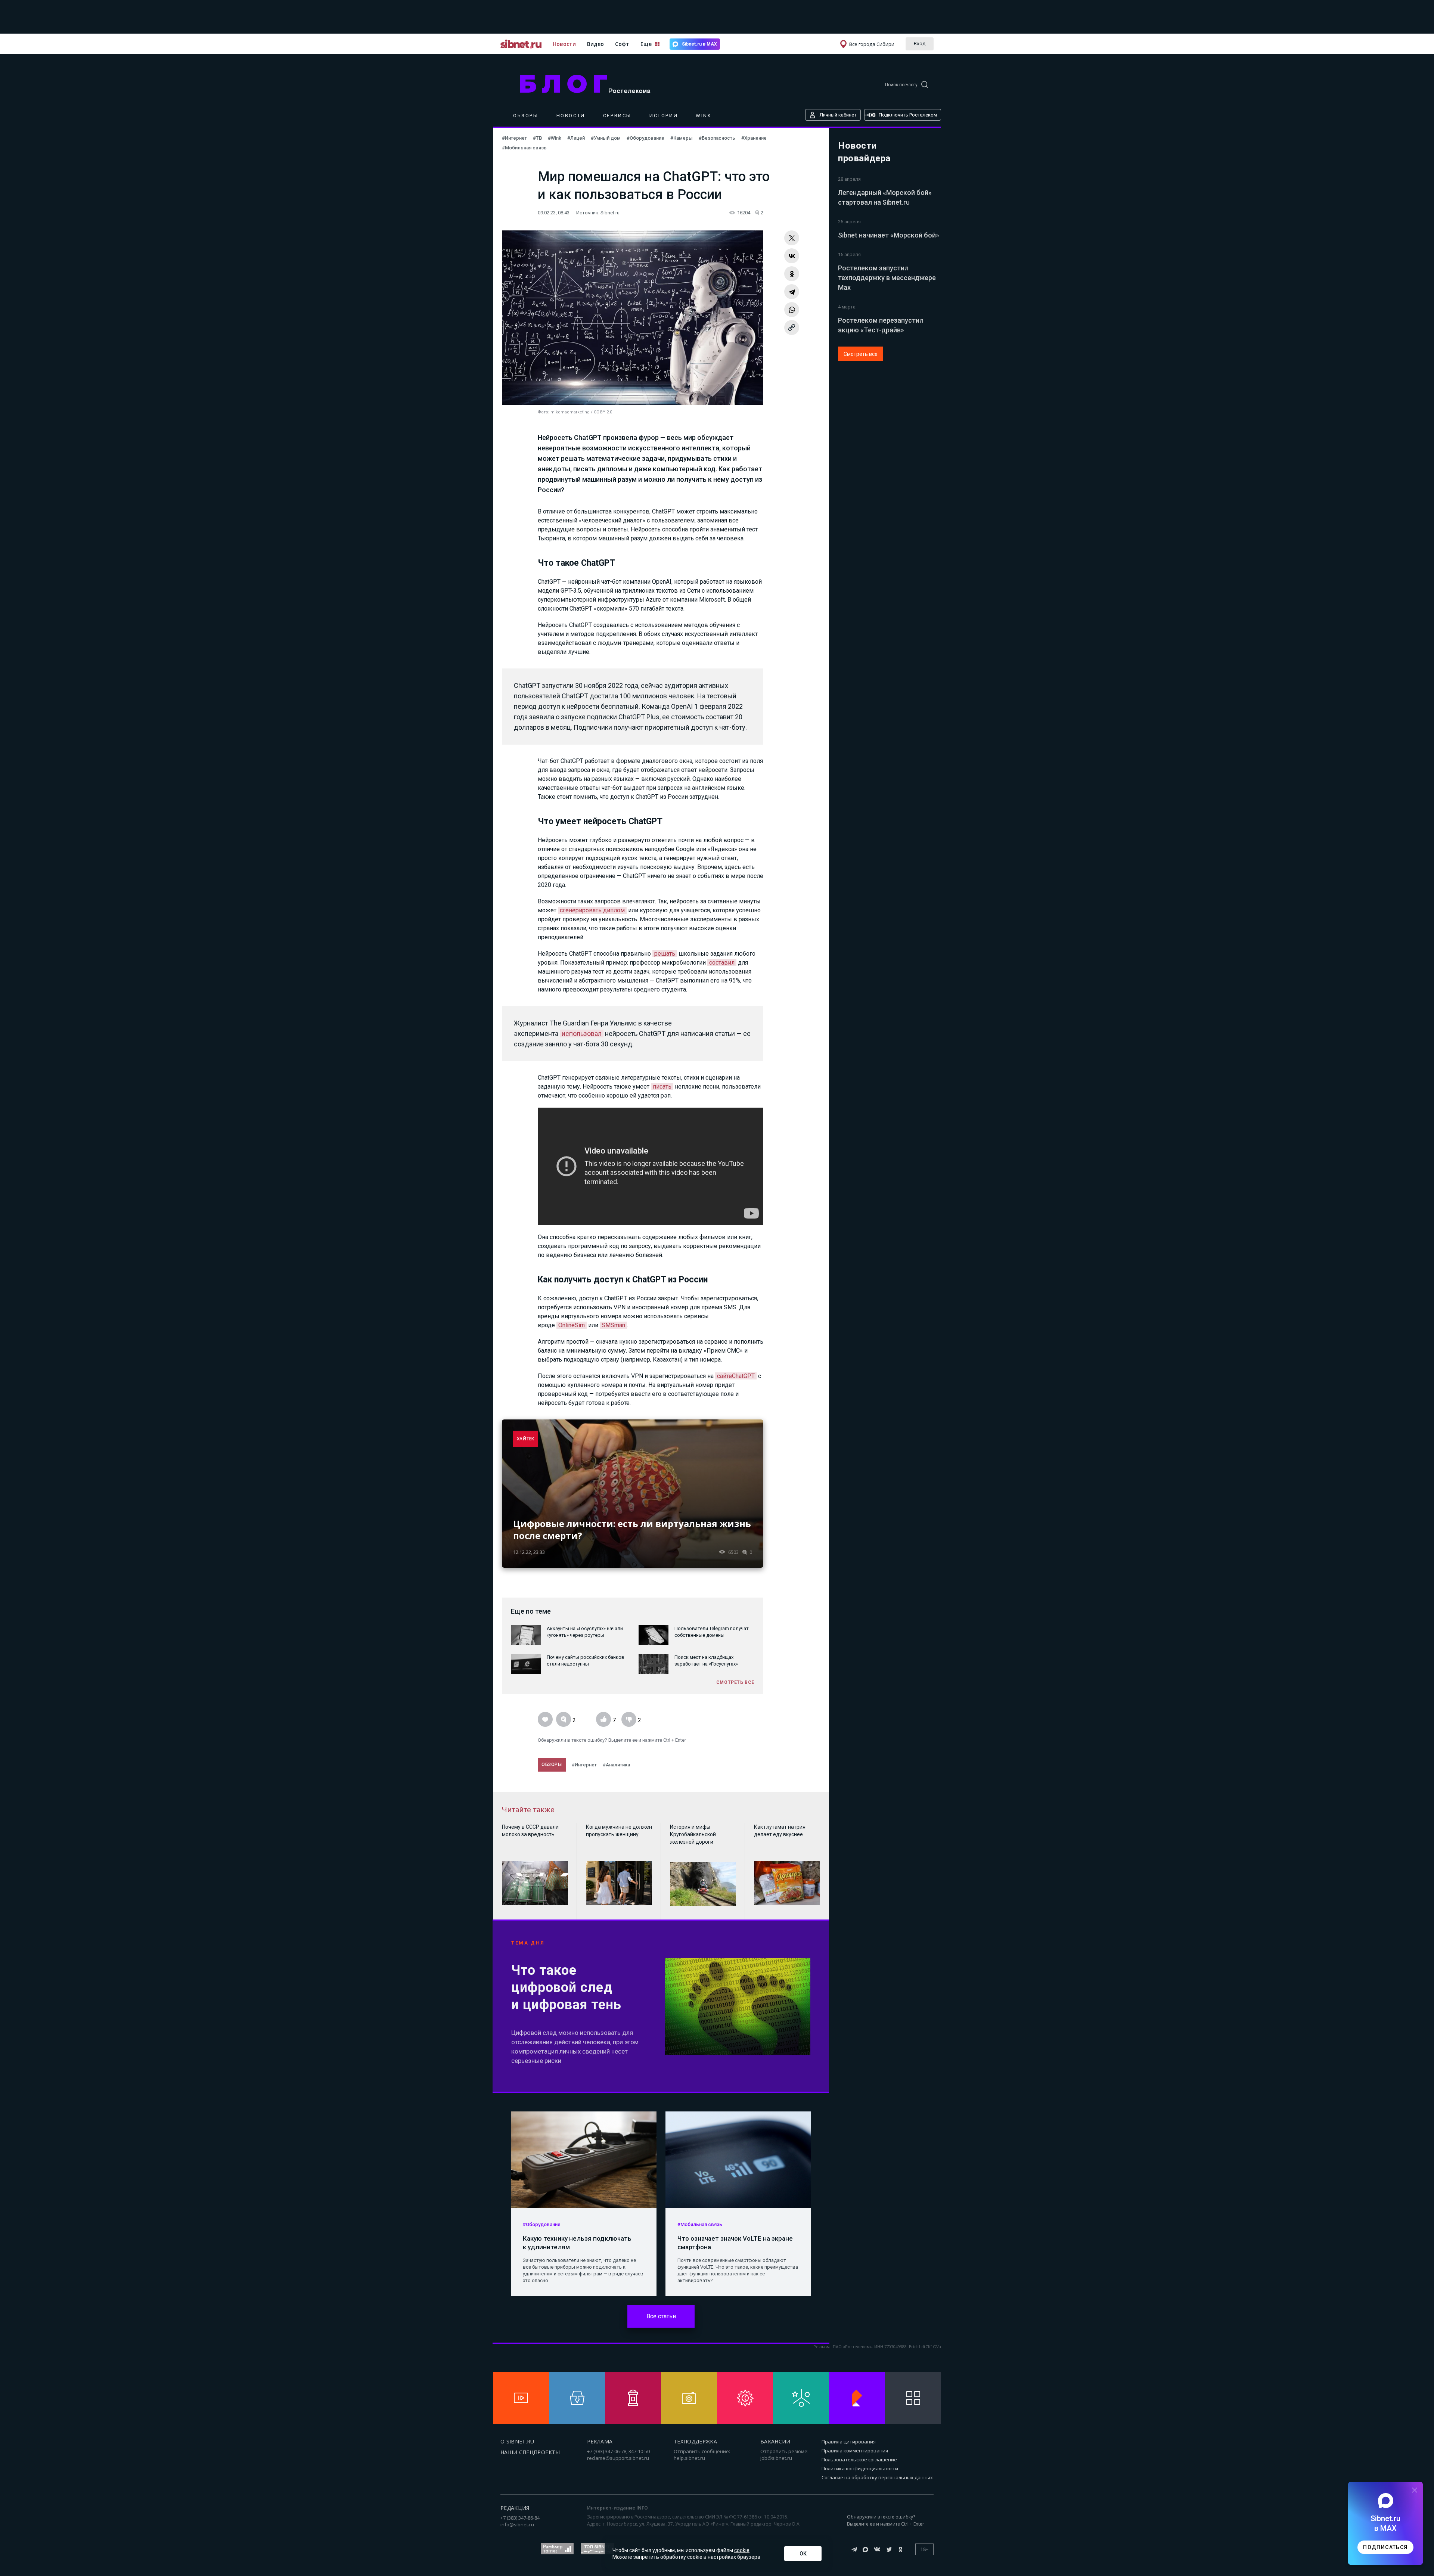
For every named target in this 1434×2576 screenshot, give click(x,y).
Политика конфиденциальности (860, 2468)
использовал (582, 1033)
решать (665, 954)
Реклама (600, 2441)
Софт (622, 44)
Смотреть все (861, 354)
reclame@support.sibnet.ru (618, 2458)
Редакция (515, 2508)
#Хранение (754, 138)
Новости (564, 44)
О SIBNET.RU (517, 2441)
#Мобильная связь (524, 148)
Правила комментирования (855, 2451)
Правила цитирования (849, 2442)
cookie (742, 2550)
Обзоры (526, 116)
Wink (704, 116)
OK (803, 2554)
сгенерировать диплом (592, 910)
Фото (543, 412)
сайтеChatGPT (736, 1376)
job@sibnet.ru (776, 2458)
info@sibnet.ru (517, 2524)
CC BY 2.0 (603, 412)
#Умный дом (606, 138)
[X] (792, 238)
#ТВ (537, 138)
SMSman (613, 1325)
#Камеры (682, 138)
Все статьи (661, 2316)
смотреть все (735, 1682)
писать (662, 1087)
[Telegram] (792, 292)
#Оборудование (645, 138)
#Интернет (514, 138)
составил (722, 963)
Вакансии (775, 2441)
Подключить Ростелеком (908, 115)
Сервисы (617, 116)
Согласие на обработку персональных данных (877, 2477)
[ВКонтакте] (792, 256)
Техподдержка (695, 2441)
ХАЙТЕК (526, 1439)
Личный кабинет (838, 115)
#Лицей (576, 138)
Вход (920, 43)
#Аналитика (616, 1765)
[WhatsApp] (792, 310)
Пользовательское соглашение (859, 2459)
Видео (595, 44)
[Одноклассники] (792, 274)
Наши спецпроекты (530, 2452)
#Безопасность (717, 138)
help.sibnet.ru (689, 2458)
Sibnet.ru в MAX (699, 44)
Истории (664, 116)
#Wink (555, 138)
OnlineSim (572, 1325)
